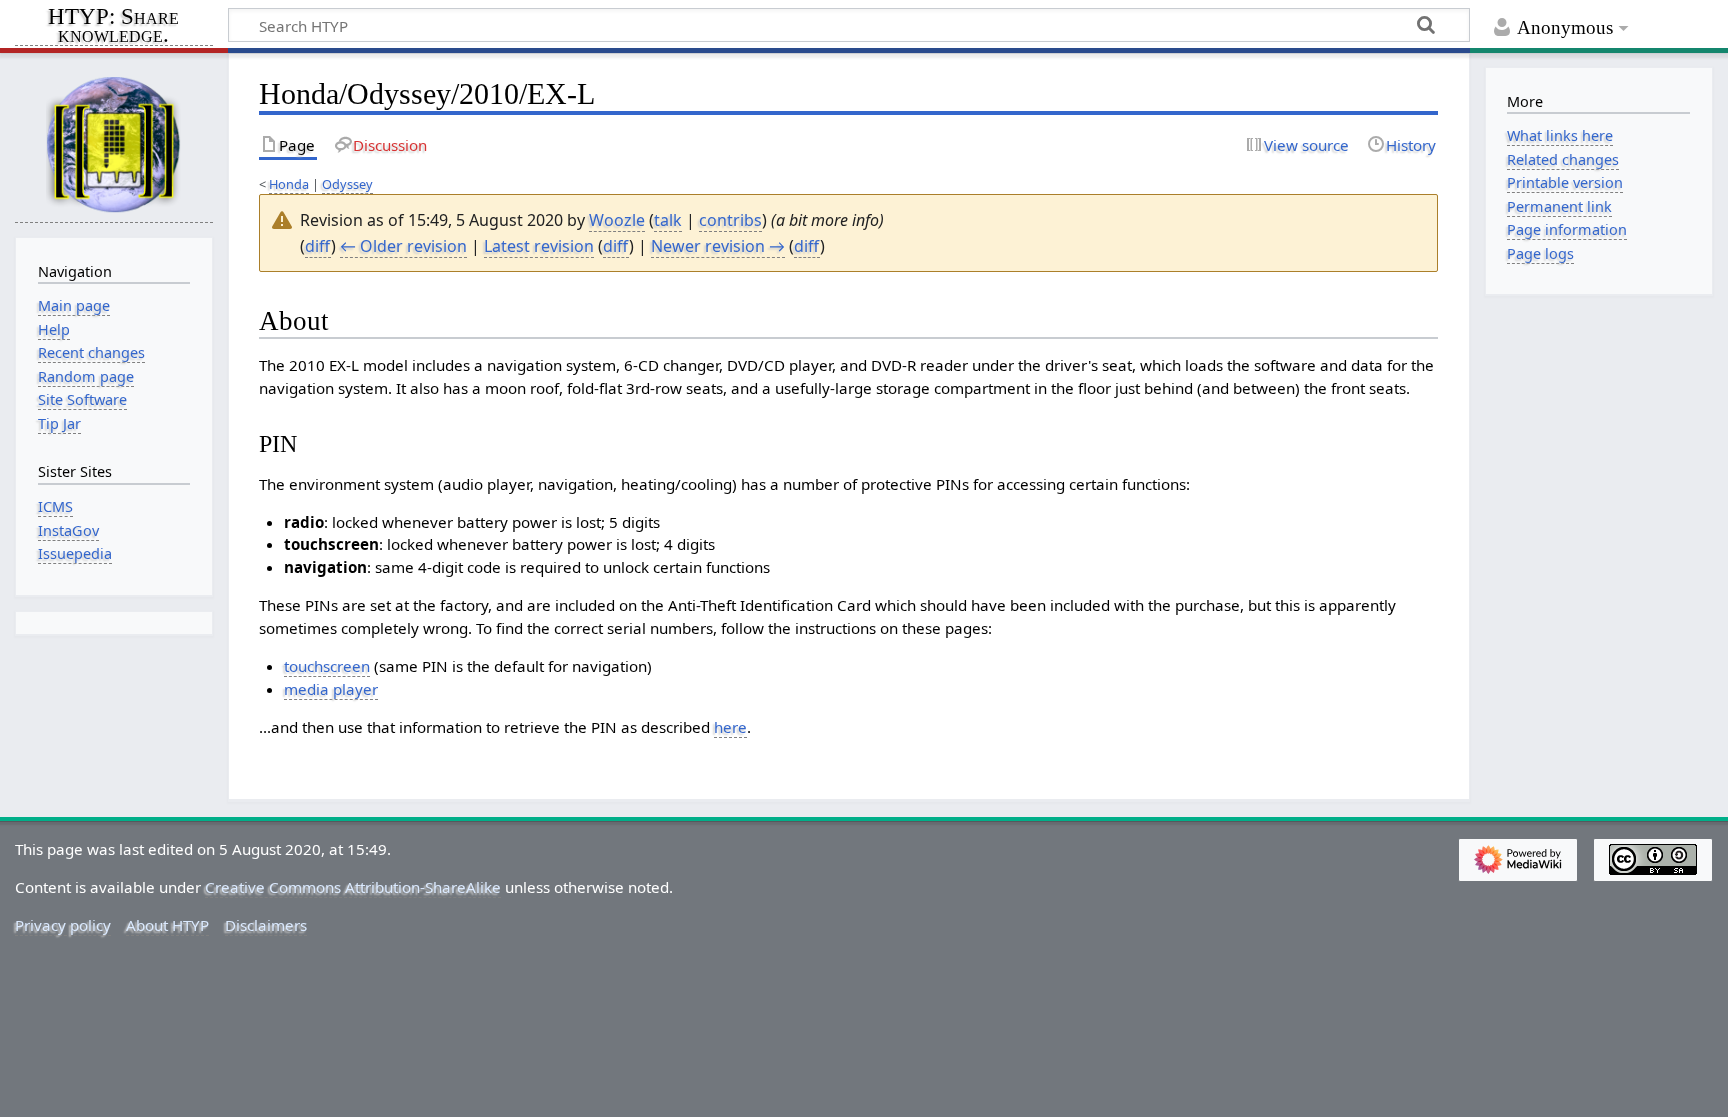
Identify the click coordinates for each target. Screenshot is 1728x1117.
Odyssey (347, 184)
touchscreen (327, 666)
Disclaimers (266, 925)
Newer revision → (718, 246)
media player (331, 689)
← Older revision (403, 246)
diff (318, 246)
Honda (289, 184)
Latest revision (539, 246)
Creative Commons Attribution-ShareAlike (353, 887)
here (730, 727)
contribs (730, 220)
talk (668, 220)
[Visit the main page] (114, 143)
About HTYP (167, 925)
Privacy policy (63, 925)
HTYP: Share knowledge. (113, 27)
